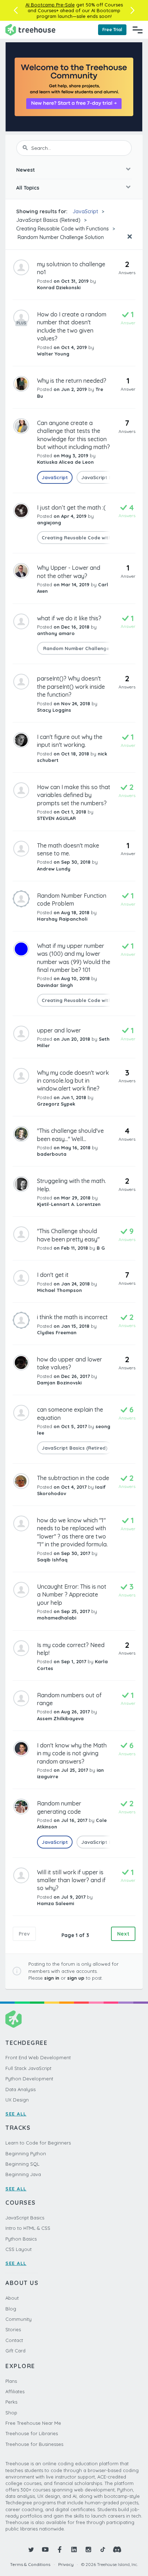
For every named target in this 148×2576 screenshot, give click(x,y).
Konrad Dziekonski (59, 287)
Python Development (29, 2079)
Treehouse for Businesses (34, 2444)
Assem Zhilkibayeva (60, 1718)
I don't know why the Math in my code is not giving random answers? (72, 1753)
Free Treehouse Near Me (33, 2423)
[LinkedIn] (74, 2549)
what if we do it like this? (69, 618)
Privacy (66, 2564)
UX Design (17, 2100)
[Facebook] (60, 2549)
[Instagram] (88, 2549)
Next (123, 1934)
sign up (76, 1978)
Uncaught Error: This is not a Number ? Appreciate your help (72, 1595)
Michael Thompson (59, 1290)
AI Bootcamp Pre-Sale (50, 5)
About (12, 2298)
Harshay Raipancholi (62, 919)
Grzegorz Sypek (56, 1104)
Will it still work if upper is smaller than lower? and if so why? (71, 1880)
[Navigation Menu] (138, 30)
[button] (16, 10)
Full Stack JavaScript (28, 2068)
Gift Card (15, 2351)
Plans (11, 2381)
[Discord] (117, 2549)
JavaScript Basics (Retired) (48, 220)
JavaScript (85, 211)
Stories (13, 2329)
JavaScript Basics (25, 2218)
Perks (11, 2402)
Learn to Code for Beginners (38, 2143)
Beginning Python (26, 2153)
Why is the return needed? (72, 381)
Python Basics (21, 2239)
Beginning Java (23, 2174)
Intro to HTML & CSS (28, 2228)
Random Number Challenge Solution (60, 237)
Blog (11, 2309)
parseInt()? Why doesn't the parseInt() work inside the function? (71, 686)
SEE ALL (16, 2114)
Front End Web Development (38, 2057)
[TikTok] (103, 2549)
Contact (14, 2340)
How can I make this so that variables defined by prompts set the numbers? (74, 795)
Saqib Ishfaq (52, 1560)
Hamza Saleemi (55, 1903)
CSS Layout (18, 2249)
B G (101, 1248)
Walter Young (53, 354)
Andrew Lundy (54, 869)
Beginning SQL (22, 2164)
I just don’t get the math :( (71, 507)
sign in (52, 1978)
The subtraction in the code (73, 1478)
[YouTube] (45, 2549)
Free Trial (112, 30)
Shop (11, 2413)
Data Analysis (20, 2089)
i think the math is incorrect (72, 1317)
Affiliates (15, 2391)
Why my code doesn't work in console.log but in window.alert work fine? (73, 1081)
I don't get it (53, 1275)
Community (18, 2319)
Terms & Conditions (30, 2564)
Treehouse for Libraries (32, 2433)
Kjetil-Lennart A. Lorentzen (69, 1204)
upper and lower (59, 1030)
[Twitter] (31, 2549)
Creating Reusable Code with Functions (63, 229)
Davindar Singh (55, 985)
